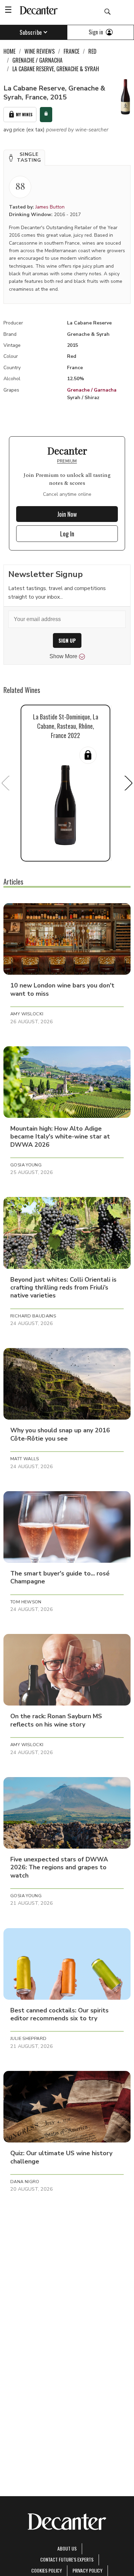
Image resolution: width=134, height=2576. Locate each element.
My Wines (24, 114)
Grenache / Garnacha (92, 390)
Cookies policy (47, 2570)
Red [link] (92, 51)
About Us (67, 2548)
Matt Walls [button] (25, 1459)
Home (9, 51)
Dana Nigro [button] (25, 2182)
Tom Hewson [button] (26, 1602)
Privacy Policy (87, 2570)
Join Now (67, 514)
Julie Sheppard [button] (28, 2039)
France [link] (71, 51)
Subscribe (31, 32)
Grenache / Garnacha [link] (37, 60)
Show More (63, 656)
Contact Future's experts (67, 2559)
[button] (24, 158)
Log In (67, 534)
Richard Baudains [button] (33, 1316)
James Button (50, 207)
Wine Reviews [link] (40, 51)
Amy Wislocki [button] (27, 1014)
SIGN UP (67, 640)
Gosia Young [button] (26, 1165)
